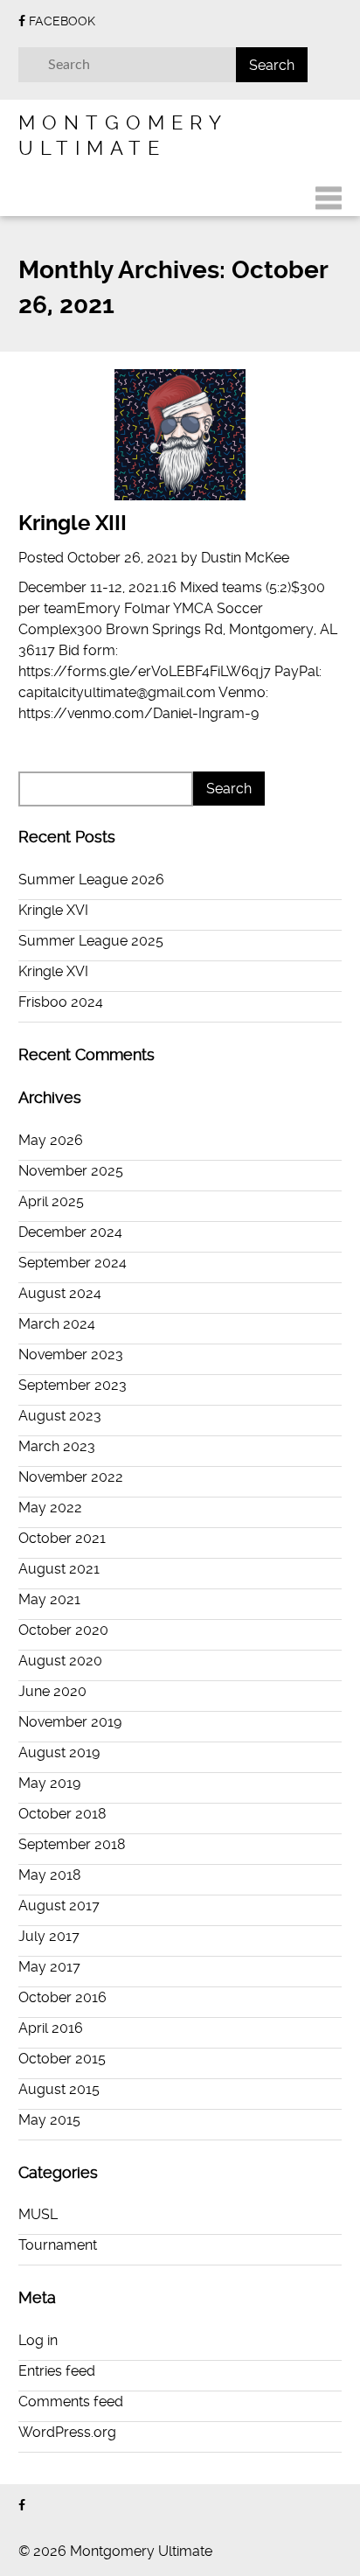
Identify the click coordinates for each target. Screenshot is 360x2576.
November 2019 (70, 1722)
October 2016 (62, 1997)
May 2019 (49, 1783)
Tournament (58, 2245)
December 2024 (70, 1232)
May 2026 (51, 1140)
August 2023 (60, 1416)
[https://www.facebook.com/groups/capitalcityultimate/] (22, 2506)
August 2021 (59, 1569)
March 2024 (57, 1324)
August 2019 (59, 1752)
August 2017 (59, 1906)
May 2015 (49, 2120)
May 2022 (50, 1508)
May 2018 (50, 1875)
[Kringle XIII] (180, 435)
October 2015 (62, 2059)
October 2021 (62, 1538)
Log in (38, 2340)
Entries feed (57, 2371)
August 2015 (59, 2089)
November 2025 (71, 1171)
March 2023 (57, 1446)
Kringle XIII (73, 523)
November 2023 (71, 1354)
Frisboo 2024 (61, 1002)
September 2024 (73, 1263)
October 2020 (63, 1630)
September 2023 (73, 1385)
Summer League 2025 (91, 941)
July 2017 (49, 1936)
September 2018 (72, 1844)
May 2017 (49, 1967)
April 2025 (51, 1201)
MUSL (38, 2214)
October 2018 (62, 1814)
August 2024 (60, 1293)
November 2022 (71, 1477)
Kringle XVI (53, 910)
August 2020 (60, 1661)
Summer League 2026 (91, 880)
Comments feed (71, 2401)
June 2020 (52, 1691)
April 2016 (51, 2028)
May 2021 (49, 1599)
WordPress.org (67, 2432)
